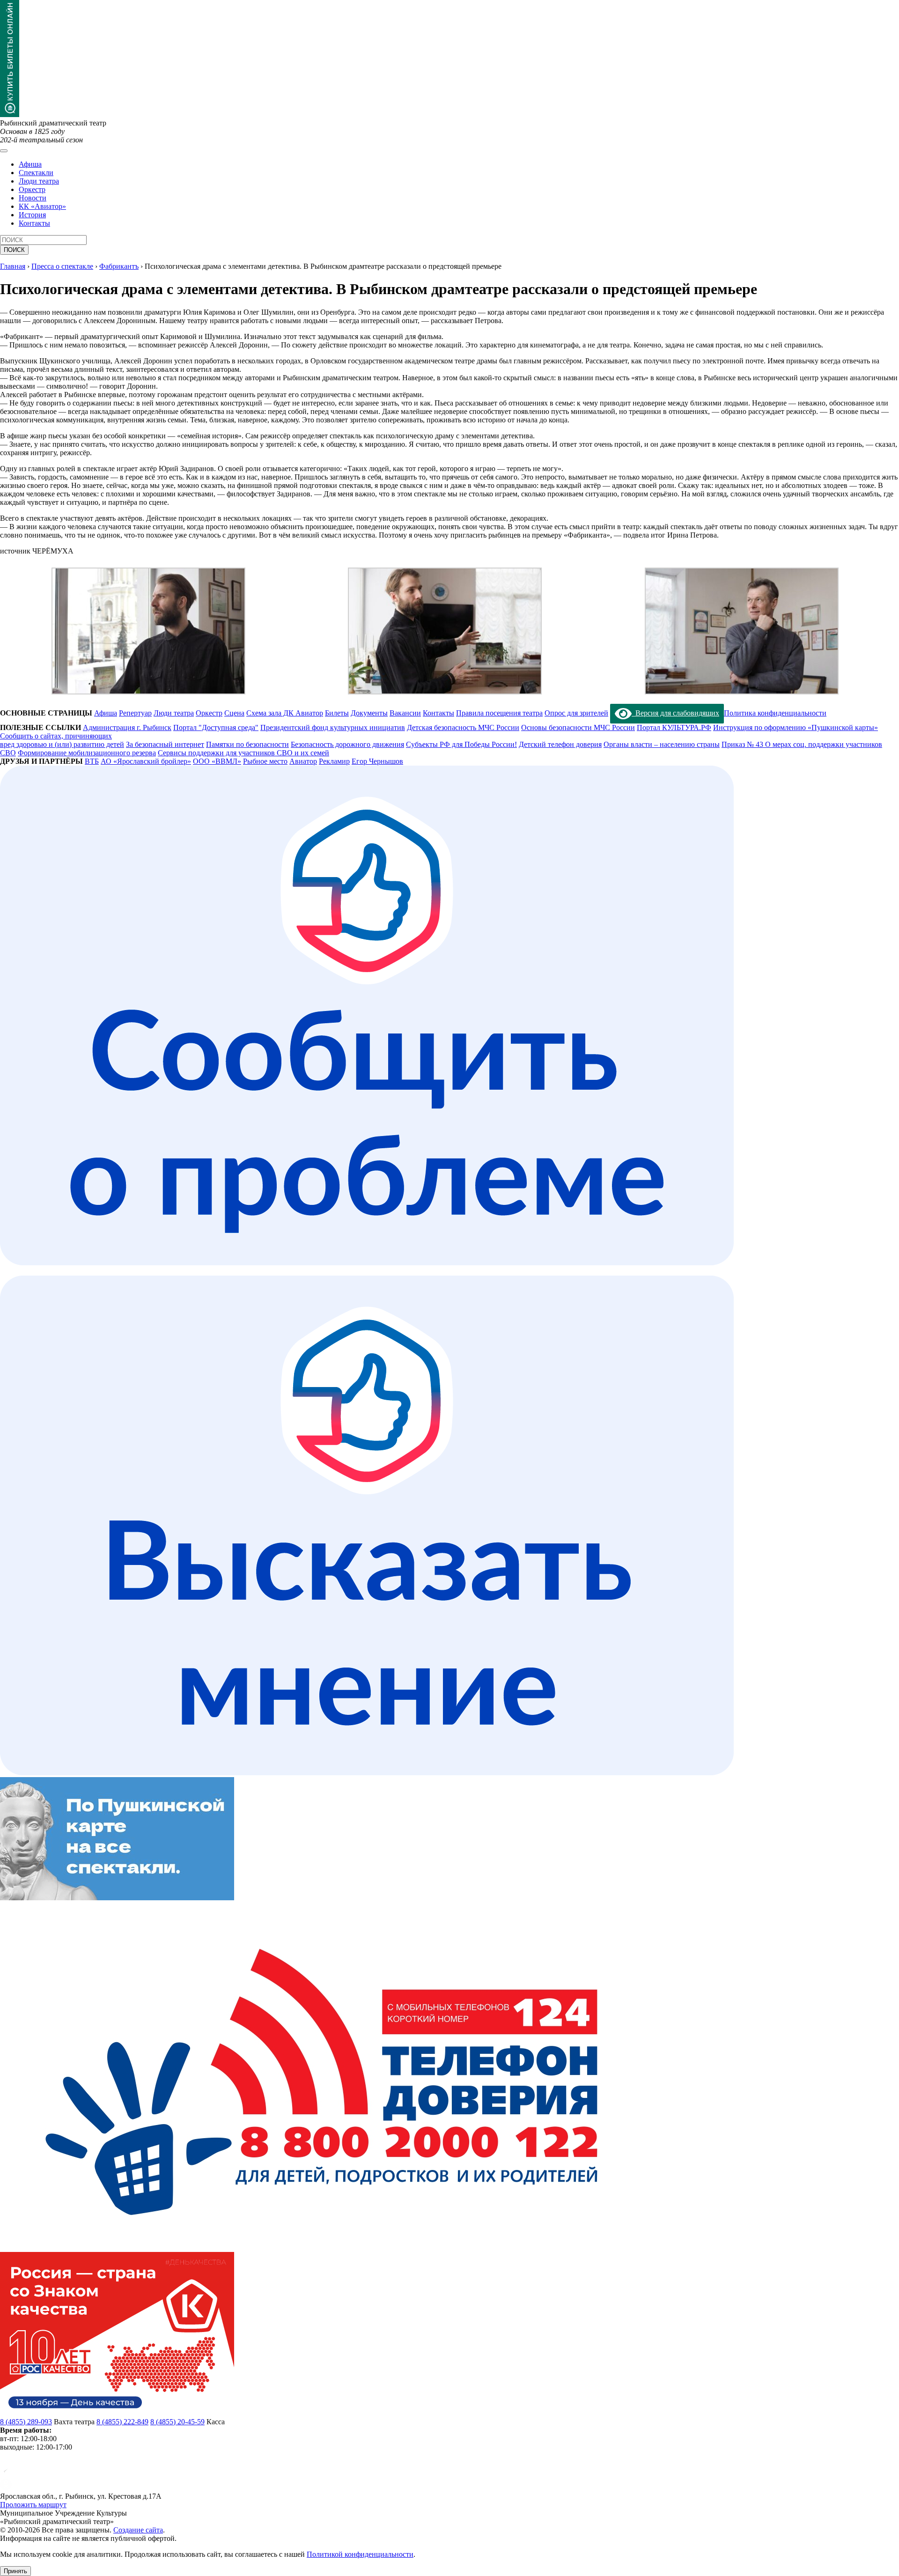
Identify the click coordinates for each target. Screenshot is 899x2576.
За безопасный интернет (165, 744)
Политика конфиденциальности (775, 713)
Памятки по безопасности (247, 744)
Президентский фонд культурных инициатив (333, 727)
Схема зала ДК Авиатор (285, 713)
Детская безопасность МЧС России (463, 727)
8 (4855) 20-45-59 (177, 2422)
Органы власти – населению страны (662, 744)
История (32, 215)
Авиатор (303, 761)
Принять (15, 2571)
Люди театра (39, 181)
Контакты (34, 223)
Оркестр (32, 189)
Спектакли (36, 173)
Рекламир (334, 761)
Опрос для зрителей (576, 713)
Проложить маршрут (33, 2505)
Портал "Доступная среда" (216, 727)
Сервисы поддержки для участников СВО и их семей (243, 753)
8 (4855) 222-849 (122, 2422)
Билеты (337, 713)
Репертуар (135, 713)
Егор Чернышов (377, 761)
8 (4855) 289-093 (26, 2422)
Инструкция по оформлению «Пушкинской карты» (796, 727)
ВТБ (92, 761)
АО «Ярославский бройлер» (146, 761)
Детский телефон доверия (560, 744)
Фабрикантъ (119, 266)
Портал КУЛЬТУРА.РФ (674, 727)
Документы (369, 713)
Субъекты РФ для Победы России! (461, 744)
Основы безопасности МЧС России (578, 727)
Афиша (30, 164)
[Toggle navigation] (4, 151)
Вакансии (405, 713)
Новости (33, 198)
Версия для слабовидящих (675, 713)
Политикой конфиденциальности (360, 2554)
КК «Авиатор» (42, 206)
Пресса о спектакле (62, 266)
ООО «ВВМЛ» (217, 761)
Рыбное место (265, 761)
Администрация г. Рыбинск (127, 727)
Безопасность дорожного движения (347, 744)
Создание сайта (138, 2530)
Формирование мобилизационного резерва (87, 753)
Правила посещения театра (499, 713)
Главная (13, 266)
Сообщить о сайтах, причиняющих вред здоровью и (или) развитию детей (62, 740)
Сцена (234, 713)
